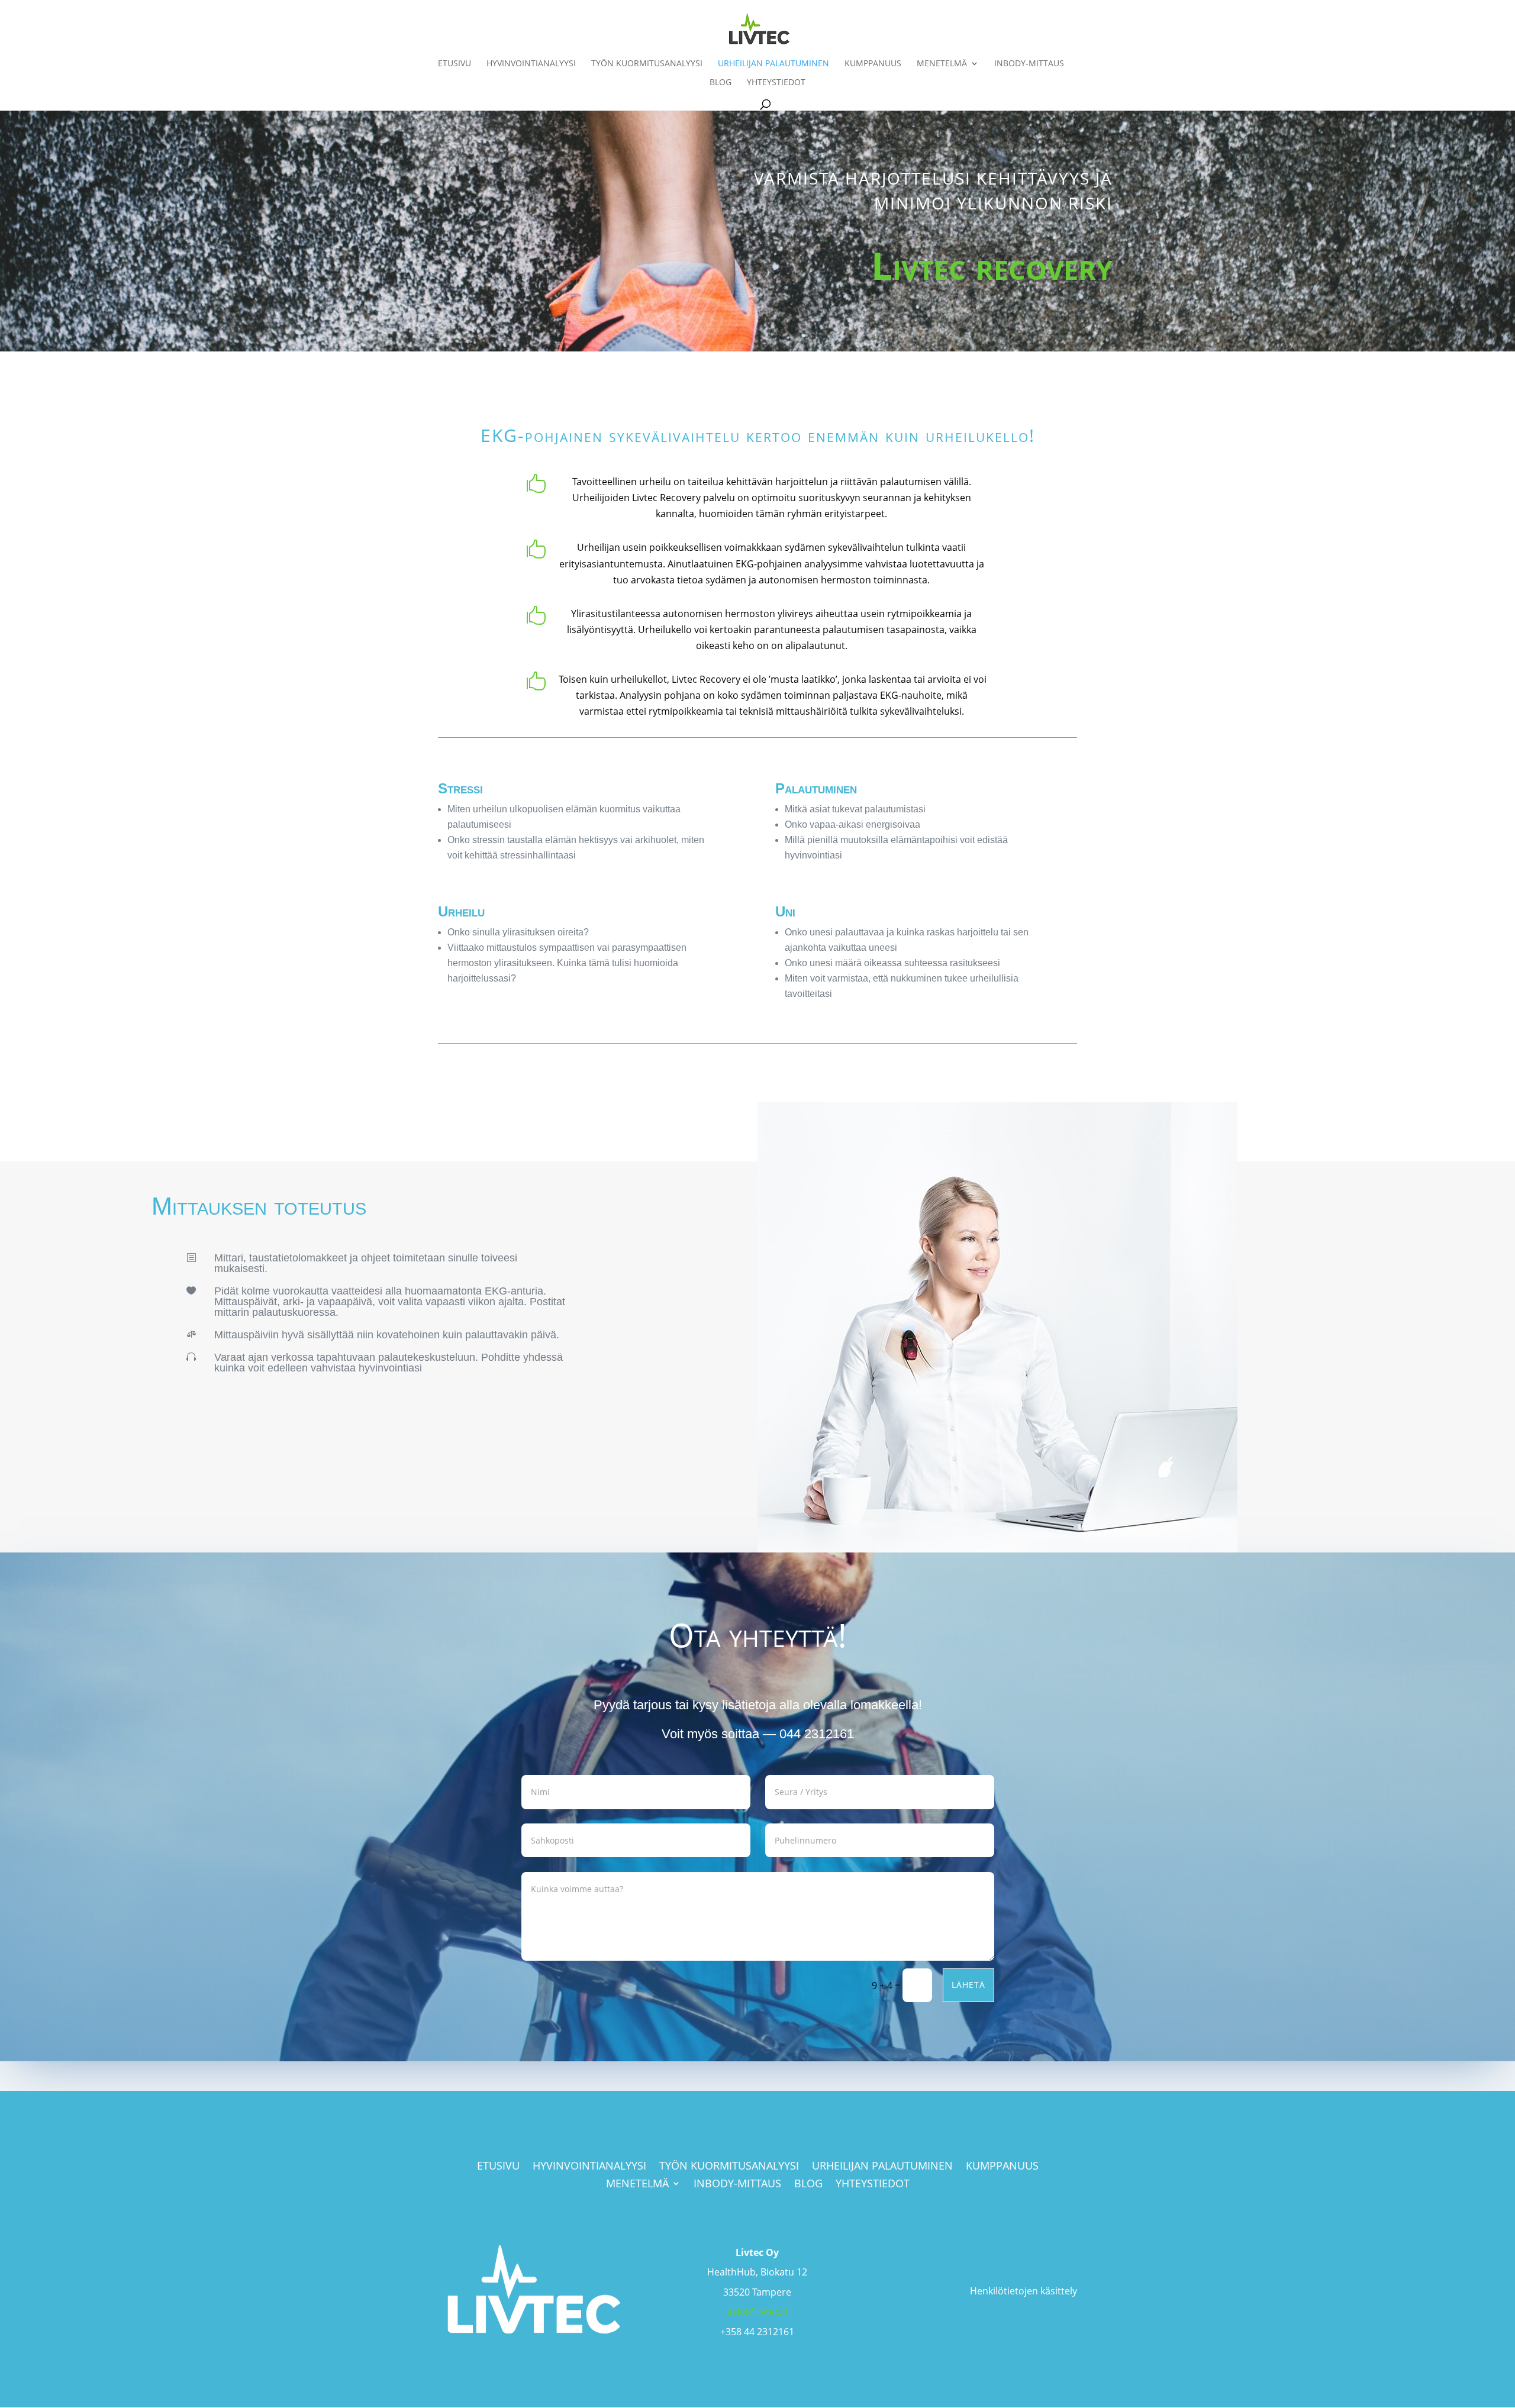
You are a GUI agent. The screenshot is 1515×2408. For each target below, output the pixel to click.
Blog (721, 83)
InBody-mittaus (1029, 64)
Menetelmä (942, 64)
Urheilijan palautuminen (773, 64)
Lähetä (968, 1985)
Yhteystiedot (776, 83)
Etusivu (454, 64)
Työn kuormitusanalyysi (647, 64)
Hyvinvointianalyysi (531, 64)
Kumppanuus (873, 64)
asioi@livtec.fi (757, 2312)
